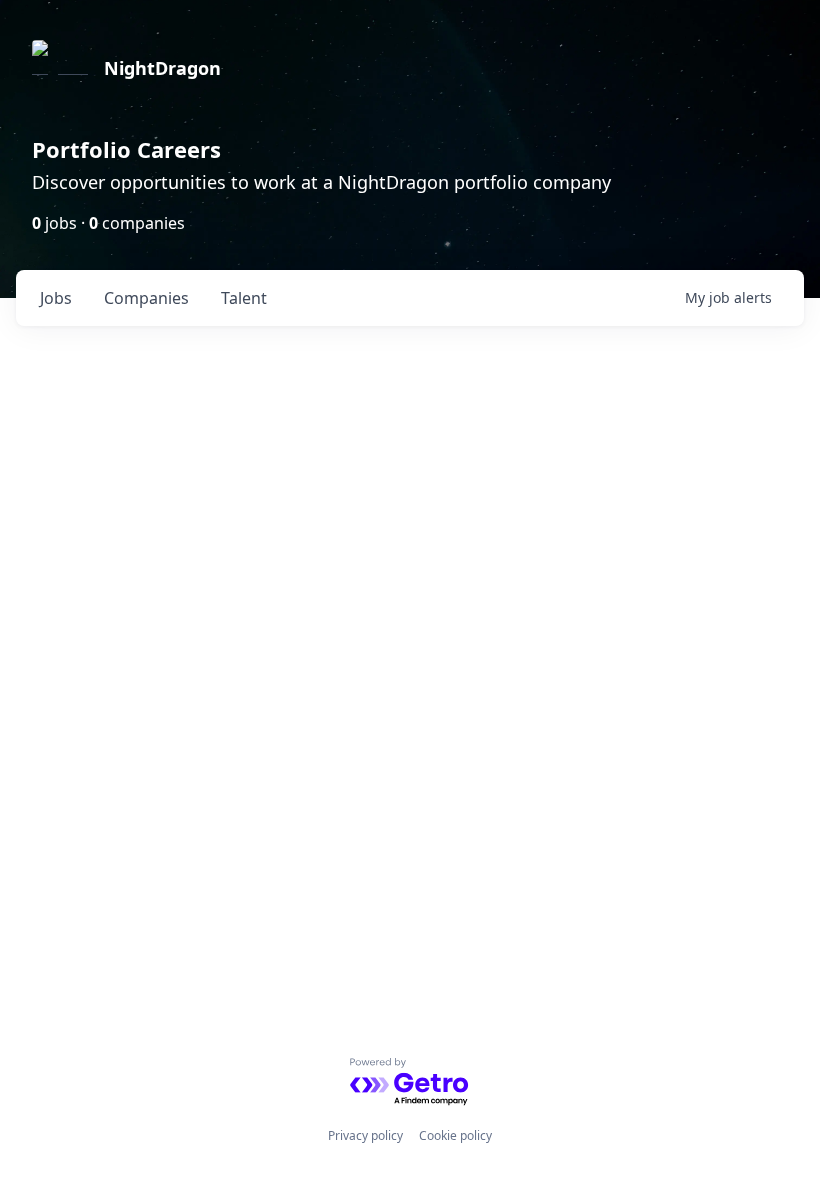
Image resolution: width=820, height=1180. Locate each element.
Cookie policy (455, 1135)
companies (146, 298)
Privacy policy (365, 1135)
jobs (56, 298)
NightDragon (162, 68)
